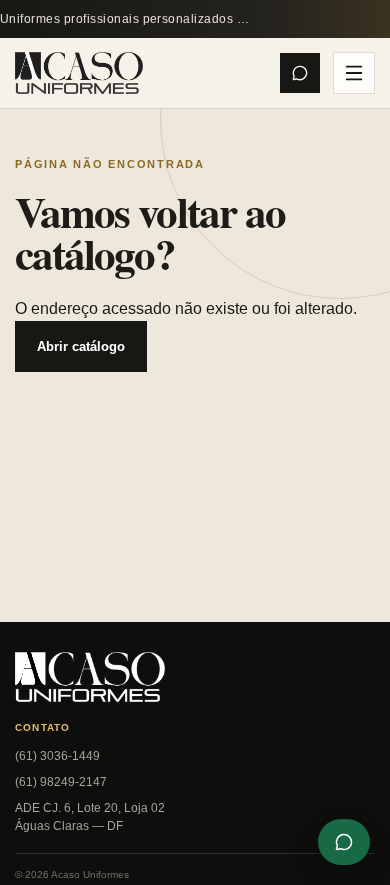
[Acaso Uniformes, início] (79, 73)
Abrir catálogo (81, 346)
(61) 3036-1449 (57, 756)
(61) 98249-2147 (61, 782)
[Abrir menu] (354, 73)
